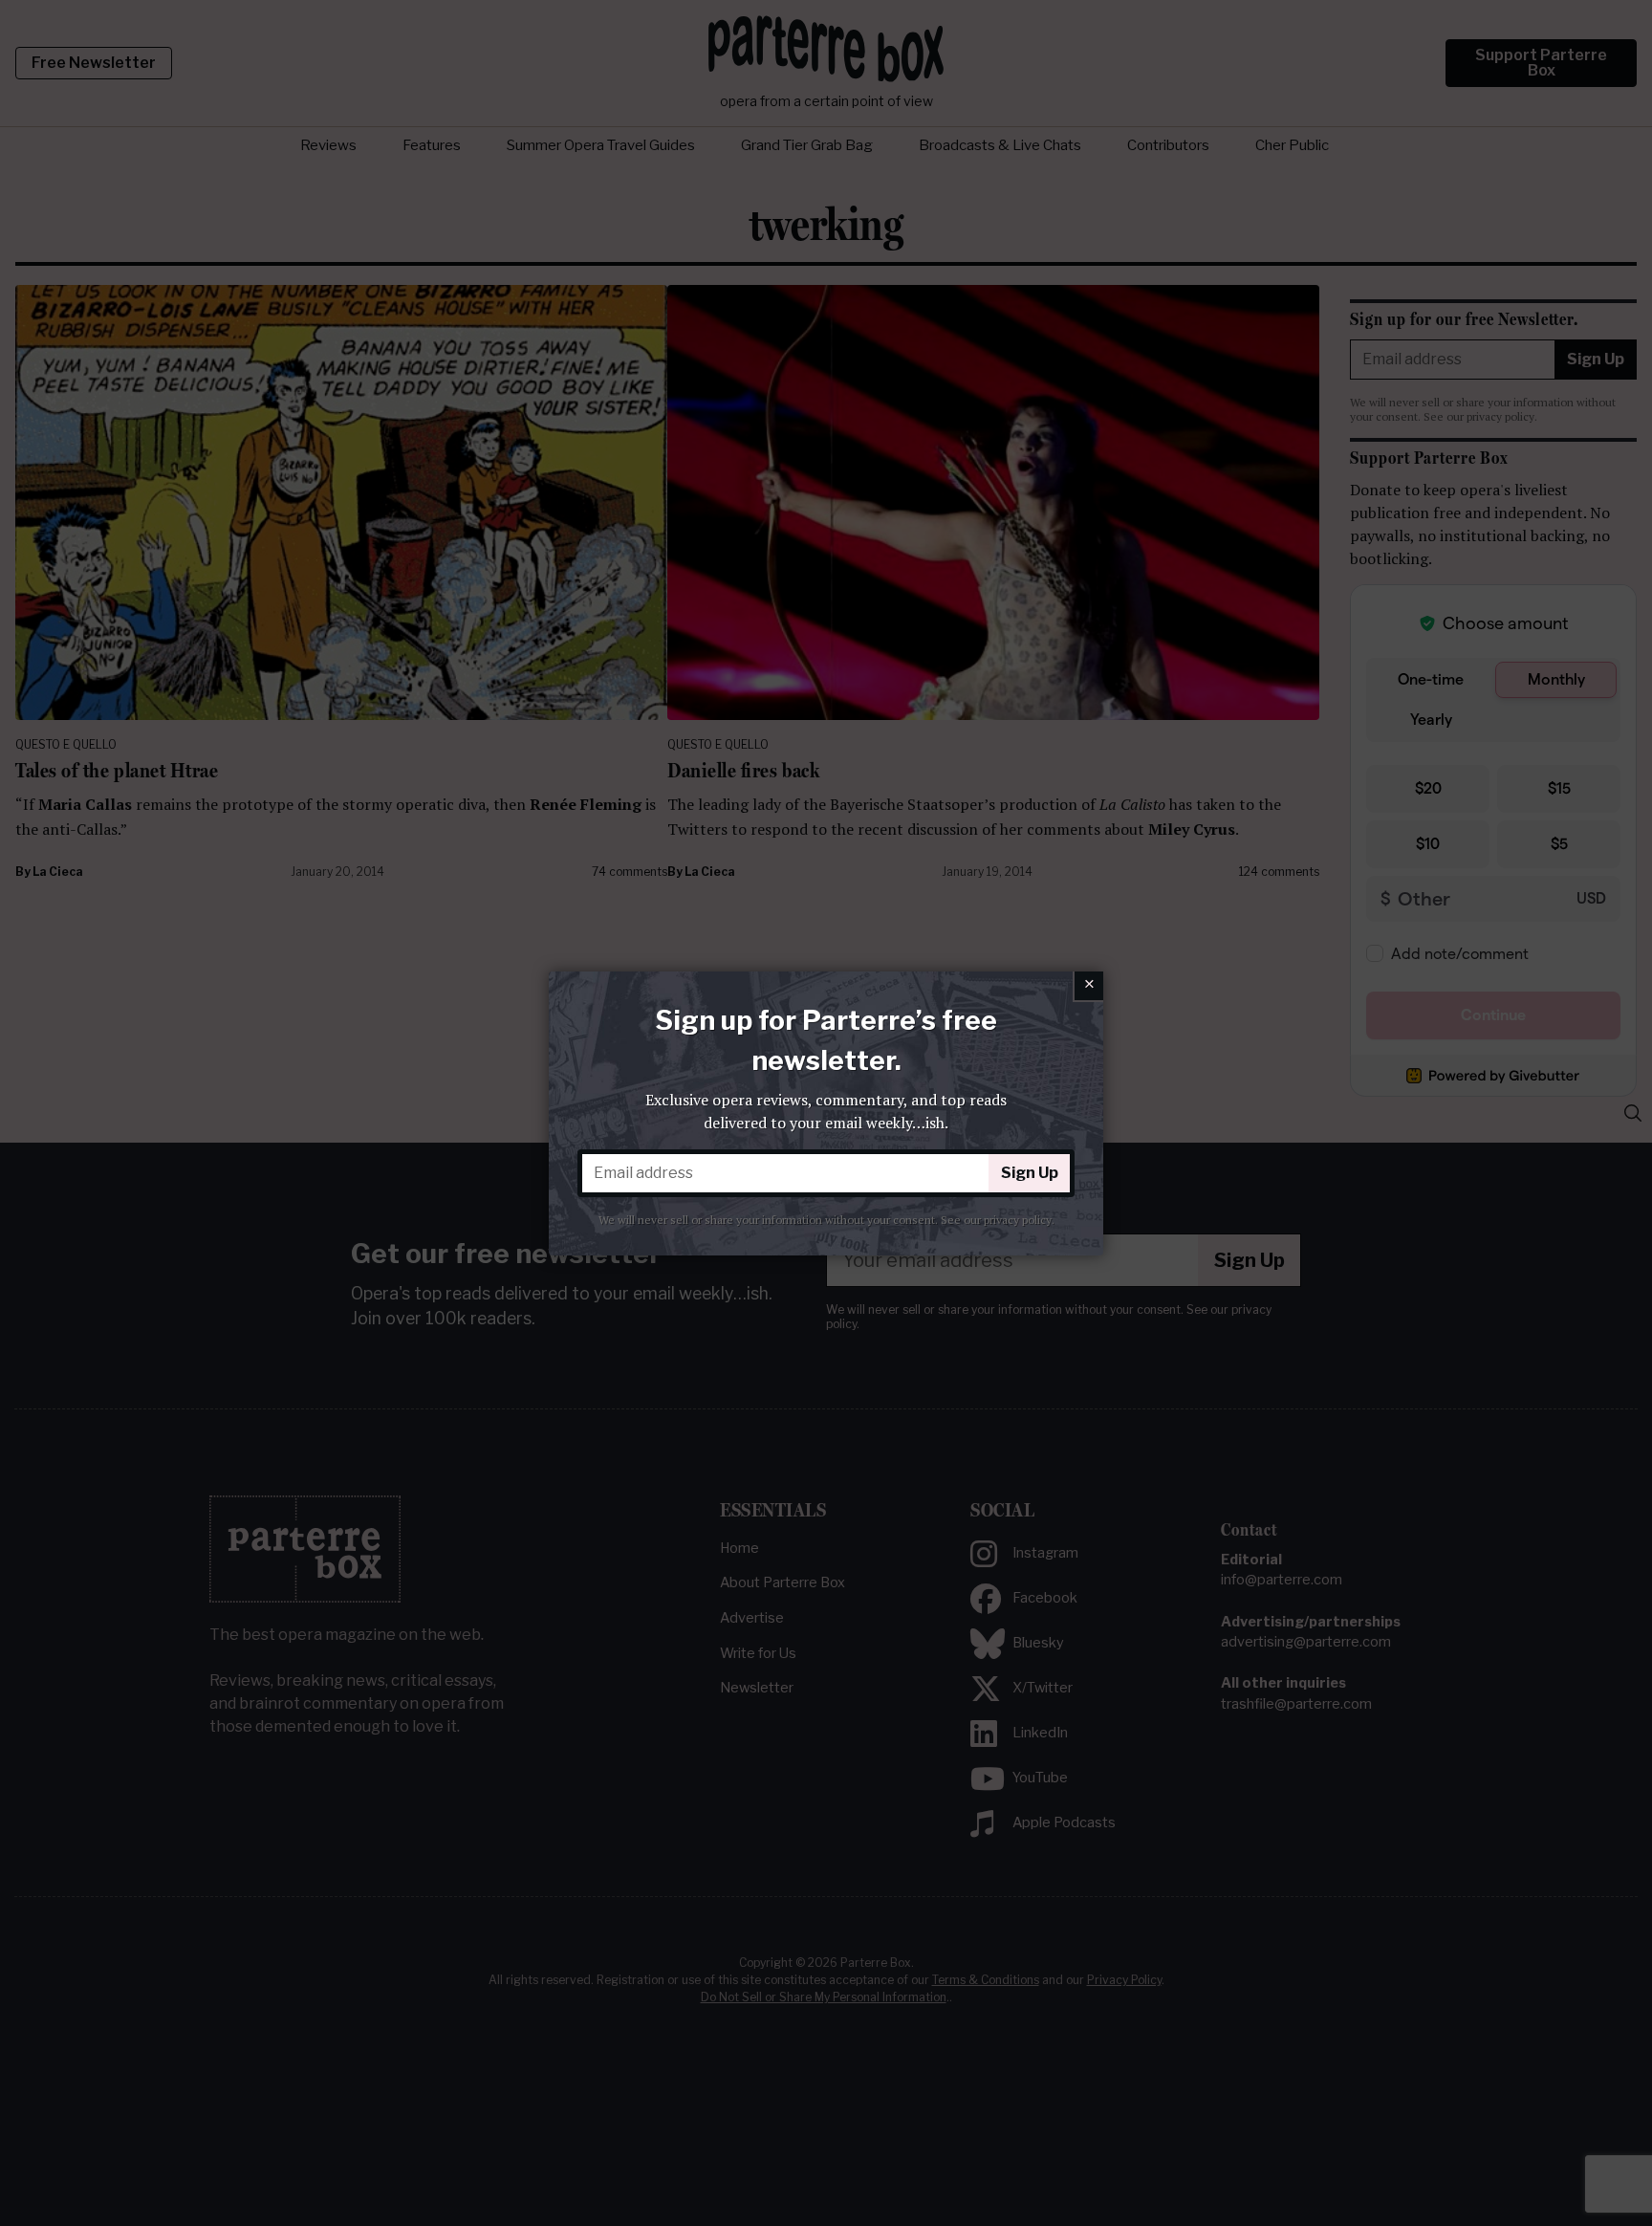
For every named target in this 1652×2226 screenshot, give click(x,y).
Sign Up (1030, 1173)
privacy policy (1018, 1220)
